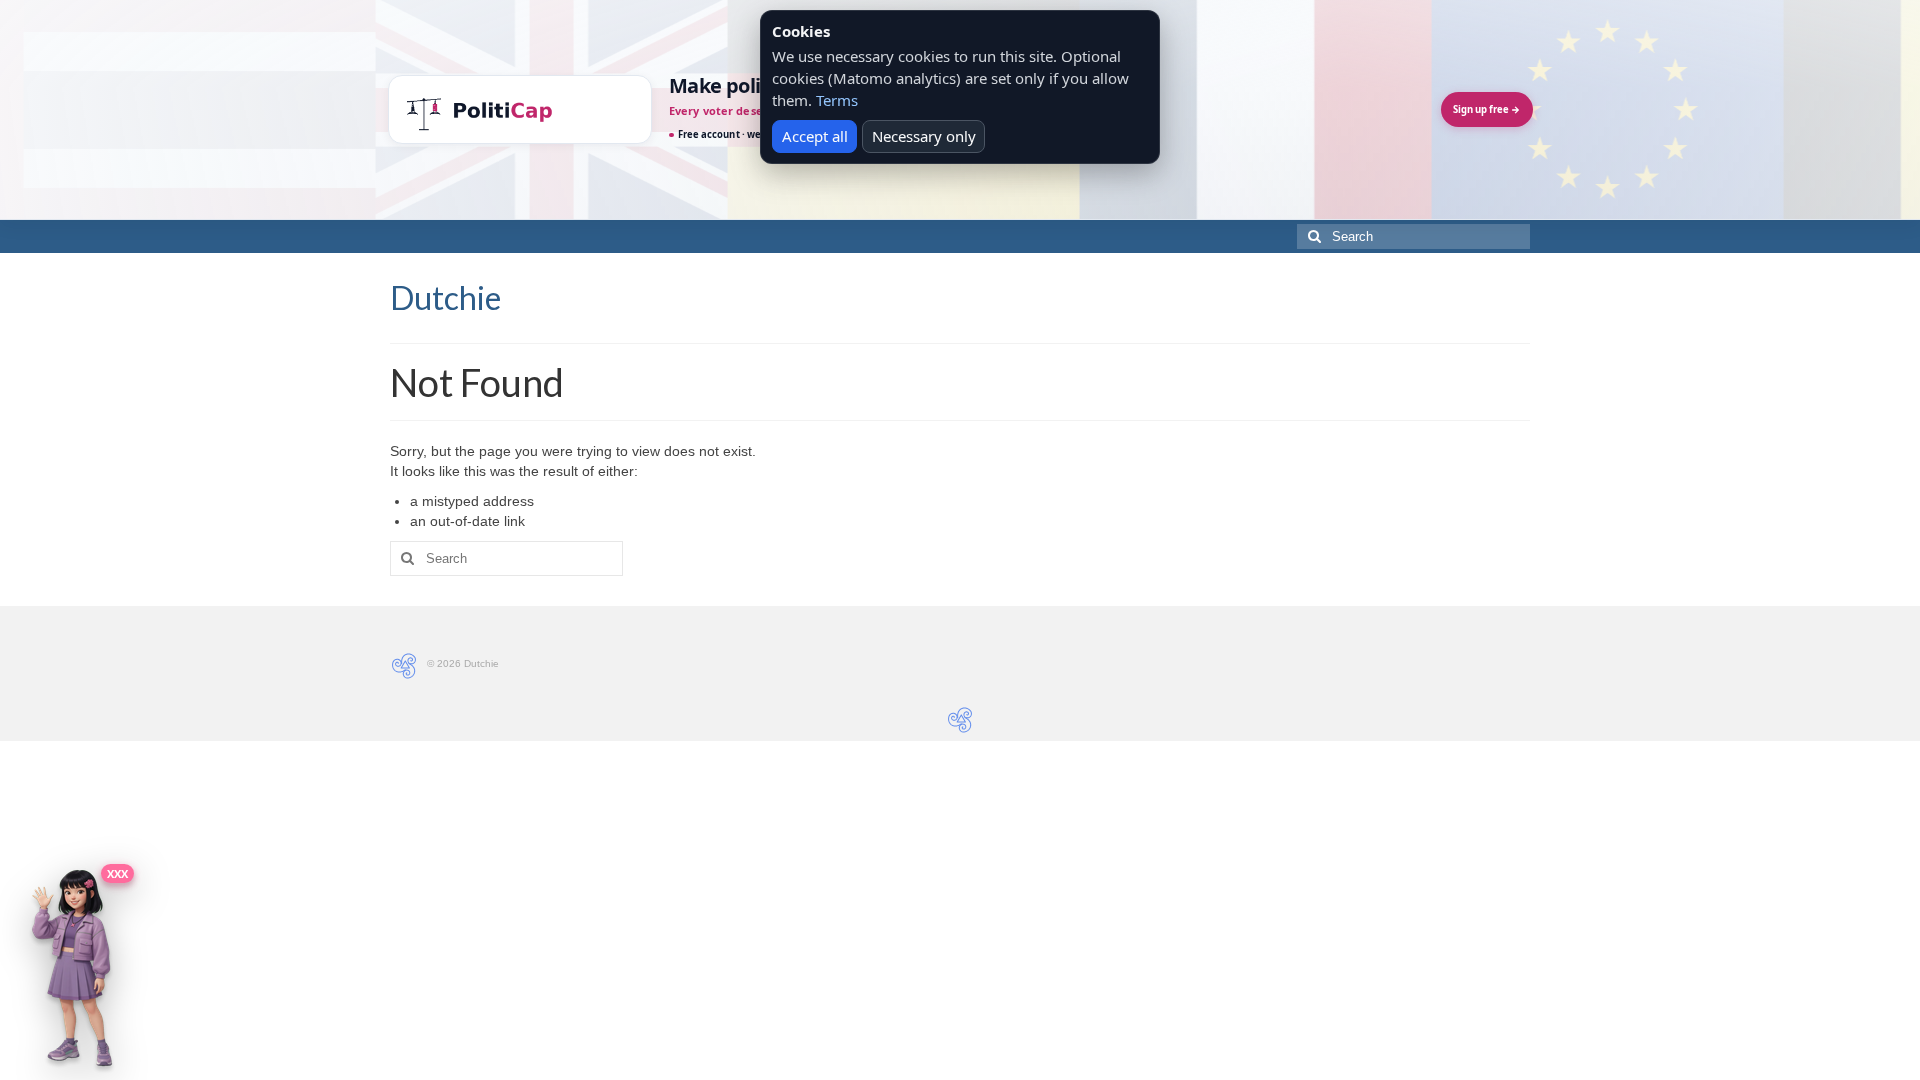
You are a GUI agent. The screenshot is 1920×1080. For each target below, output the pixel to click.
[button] (72, 968)
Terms (837, 100)
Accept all (815, 136)
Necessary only (924, 136)
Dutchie (445, 297)
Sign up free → (1486, 109)
